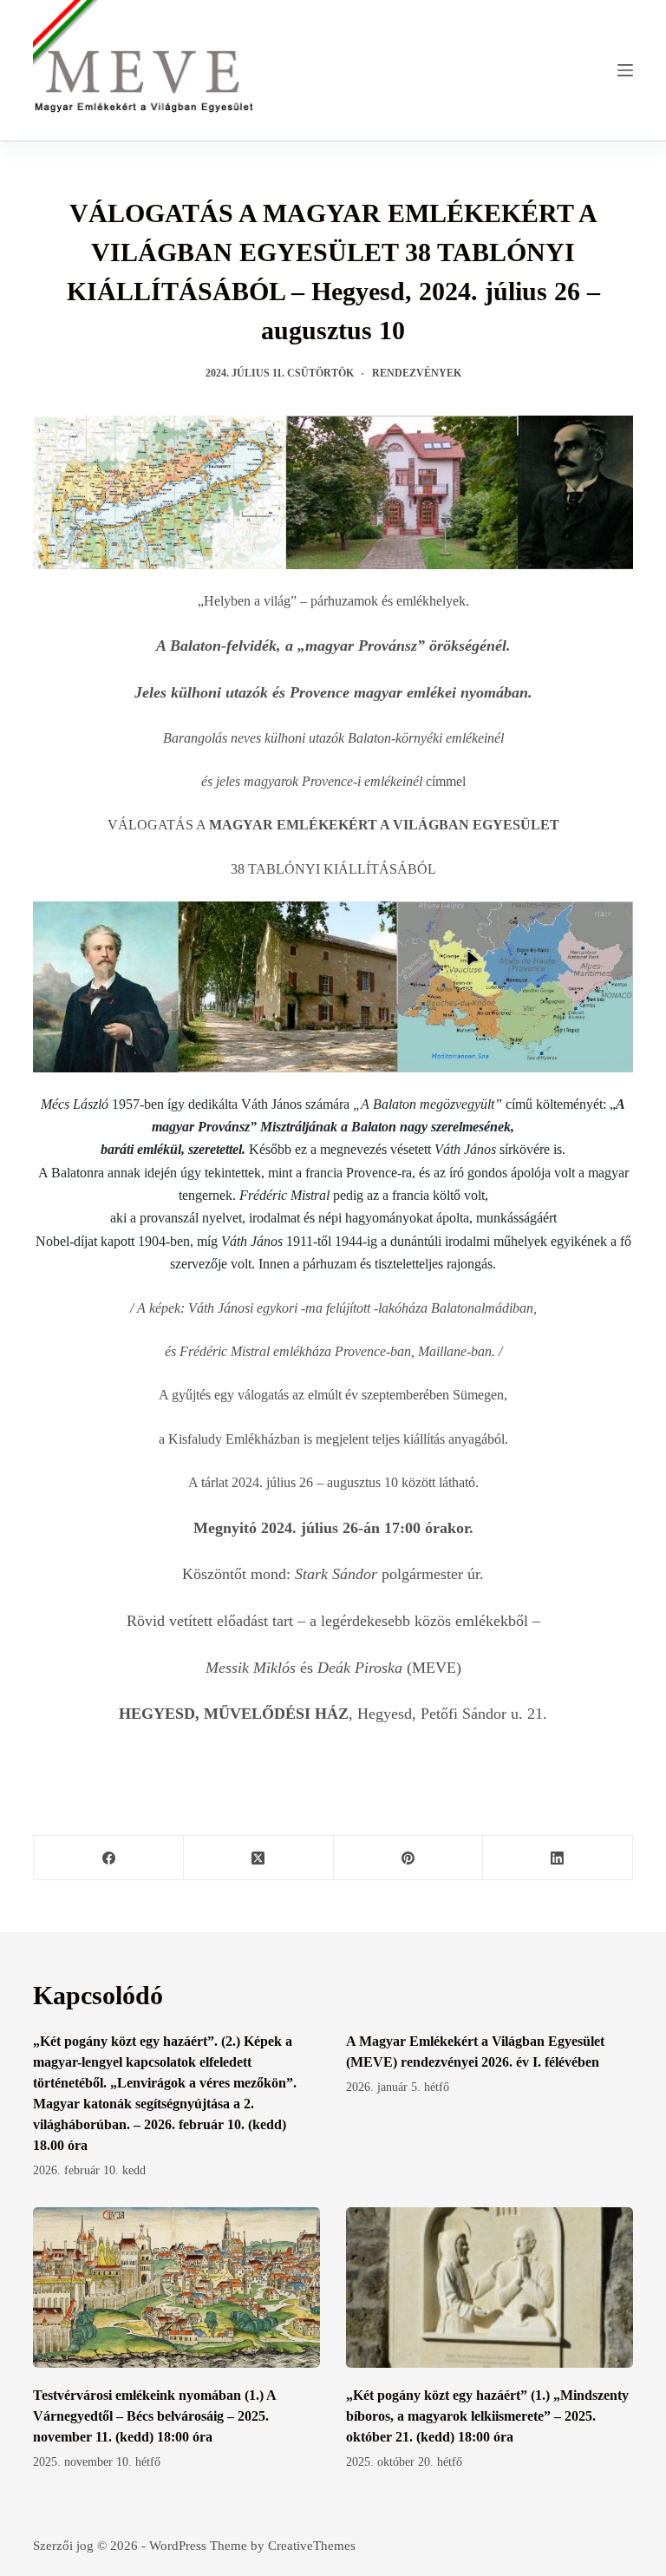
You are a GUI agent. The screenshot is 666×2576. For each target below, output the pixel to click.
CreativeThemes (312, 2546)
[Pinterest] (409, 1858)
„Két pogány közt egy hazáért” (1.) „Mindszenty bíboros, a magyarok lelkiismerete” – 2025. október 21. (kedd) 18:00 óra (487, 2416)
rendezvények (417, 373)
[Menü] (625, 70)
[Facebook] (109, 1858)
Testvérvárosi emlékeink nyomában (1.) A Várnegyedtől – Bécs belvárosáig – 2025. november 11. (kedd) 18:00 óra (154, 2416)
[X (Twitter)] (259, 1858)
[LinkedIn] (558, 1858)
